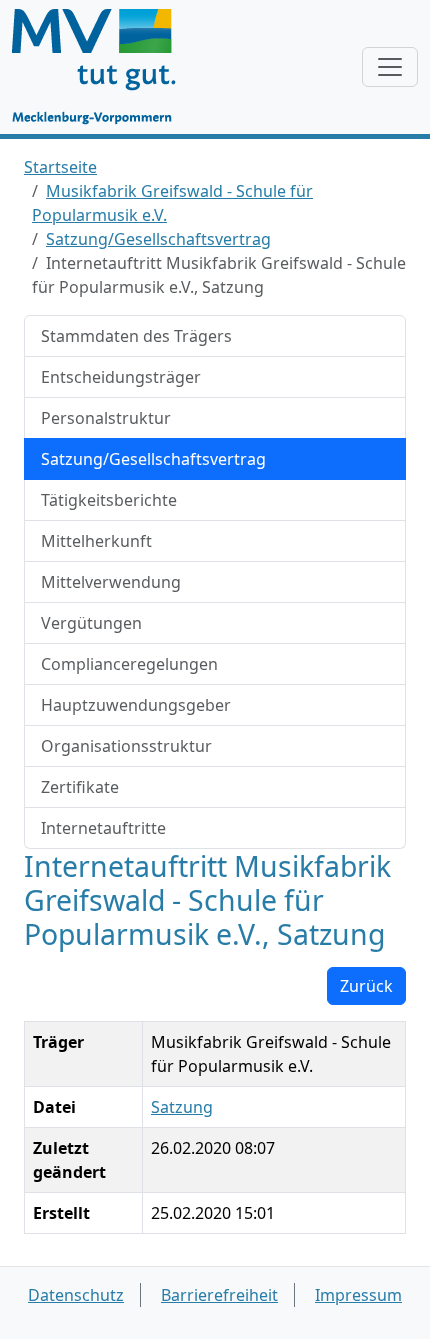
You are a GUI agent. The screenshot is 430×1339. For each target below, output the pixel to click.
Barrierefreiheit (219, 1295)
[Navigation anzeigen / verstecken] (390, 67)
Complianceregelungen (129, 664)
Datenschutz (76, 1295)
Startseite (60, 167)
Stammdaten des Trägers (136, 336)
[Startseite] (103, 67)
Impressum (358, 1295)
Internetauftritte (103, 828)
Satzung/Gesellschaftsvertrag (158, 239)
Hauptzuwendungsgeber (136, 705)
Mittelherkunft (96, 541)
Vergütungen (91, 623)
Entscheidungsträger (121, 377)
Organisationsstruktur (126, 746)
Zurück (366, 986)
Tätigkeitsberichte (109, 500)
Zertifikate (80, 787)
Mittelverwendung (111, 582)
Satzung (182, 1107)
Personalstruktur (106, 418)
